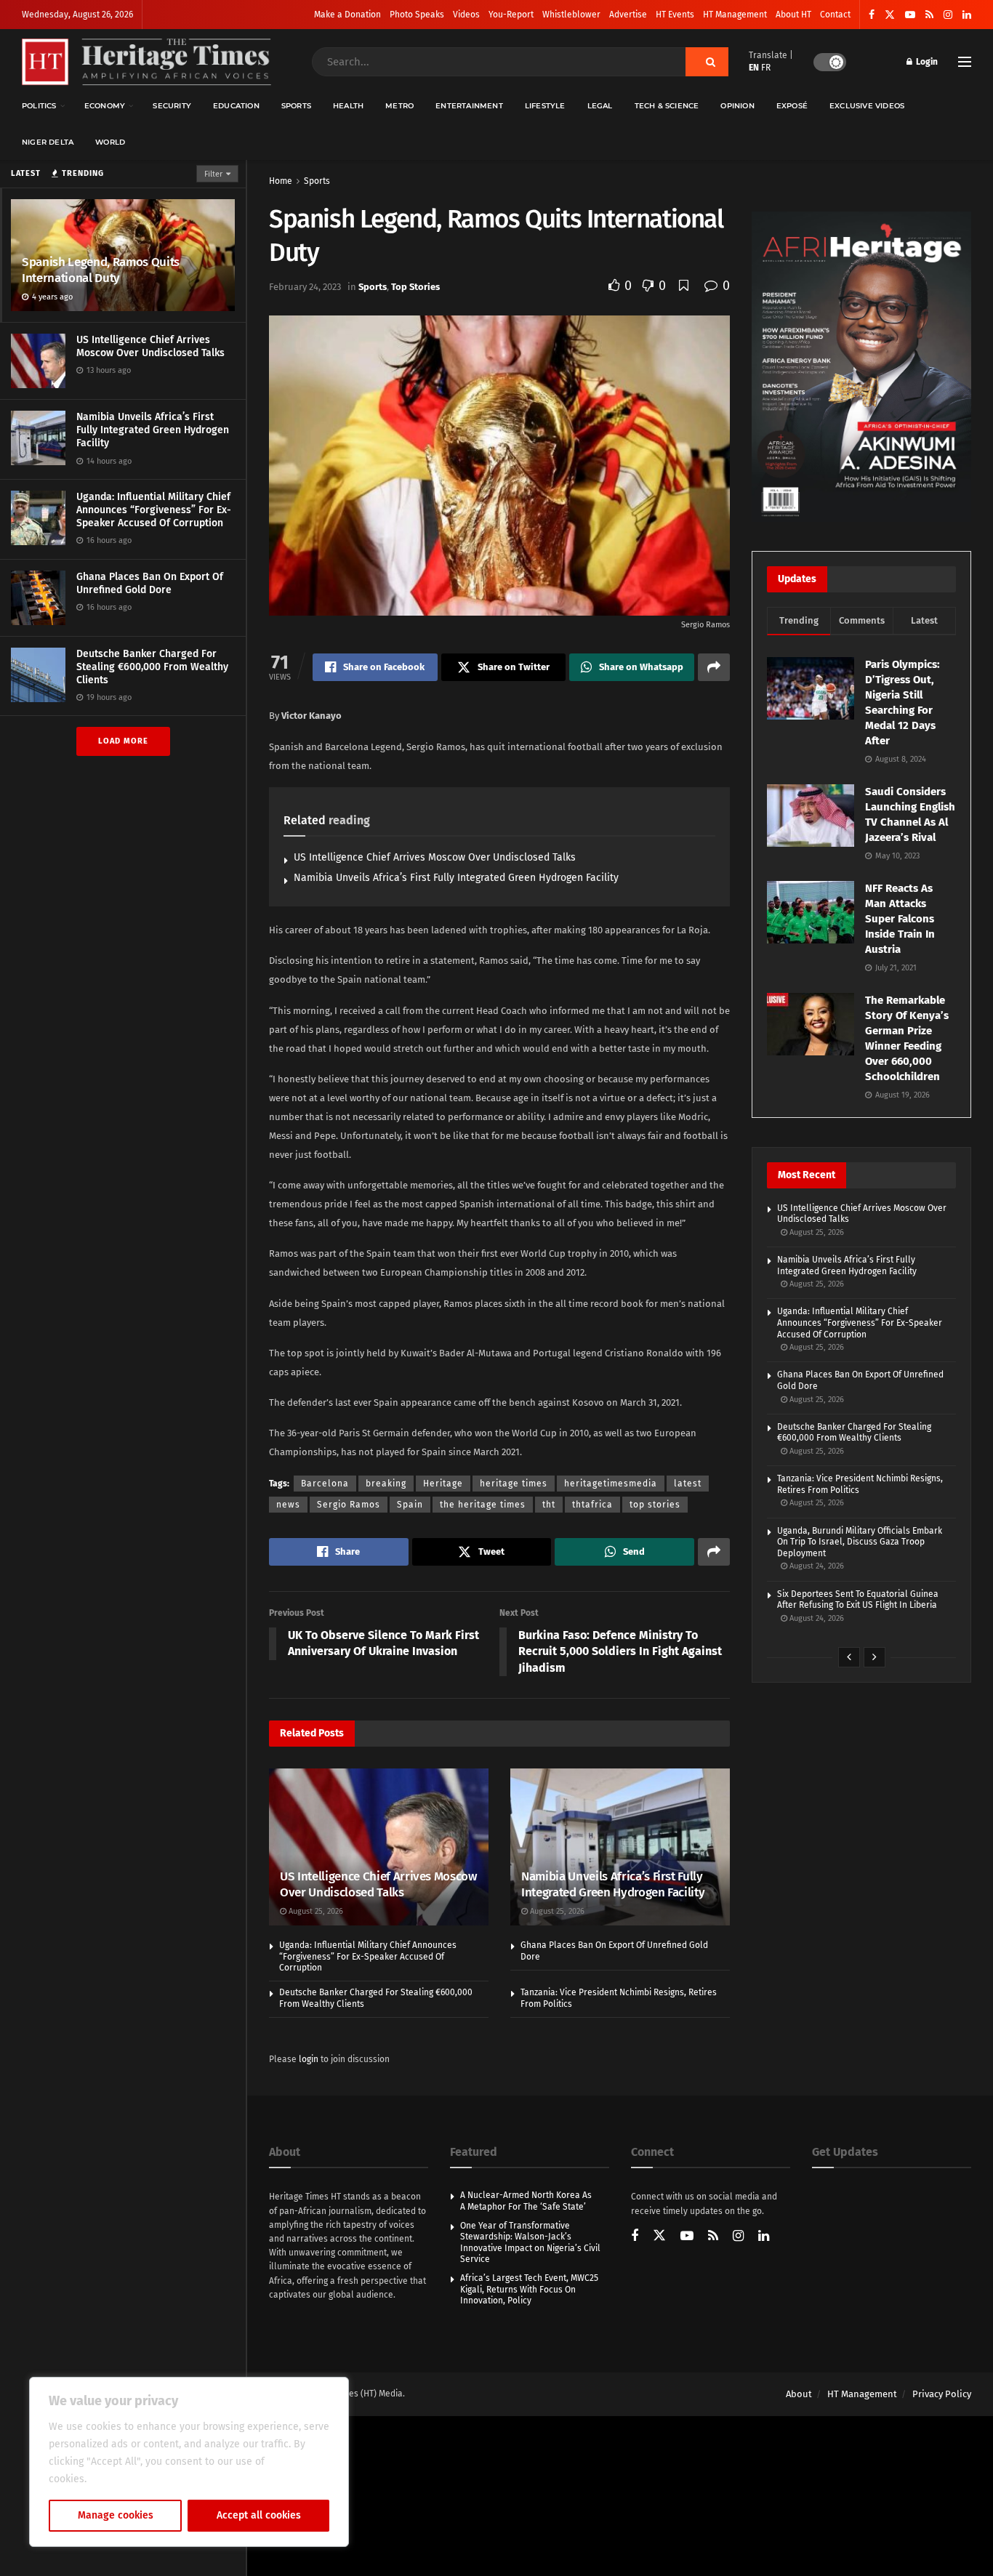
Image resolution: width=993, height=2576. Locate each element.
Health (348, 106)
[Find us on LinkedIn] (967, 15)
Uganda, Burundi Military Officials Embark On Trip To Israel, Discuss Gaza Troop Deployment (860, 1542)
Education (236, 106)
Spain (410, 1505)
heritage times (514, 1484)
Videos (466, 15)
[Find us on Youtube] (910, 15)
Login (926, 62)
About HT (793, 15)
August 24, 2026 (816, 1566)
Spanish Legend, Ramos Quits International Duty (101, 270)
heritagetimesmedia (611, 1484)
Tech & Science (667, 106)
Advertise (628, 15)
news (288, 1505)
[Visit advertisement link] (861, 367)
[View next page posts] (875, 1657)
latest (688, 1484)
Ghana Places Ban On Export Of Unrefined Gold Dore (150, 583)
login (309, 2059)
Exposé (792, 106)
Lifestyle (545, 106)
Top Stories (415, 287)
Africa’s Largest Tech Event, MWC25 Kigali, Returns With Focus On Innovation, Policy (529, 2289)
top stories (655, 1505)
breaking (386, 1484)
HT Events (675, 15)
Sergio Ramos (349, 1505)
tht (549, 1505)
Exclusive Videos (867, 106)
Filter (213, 174)
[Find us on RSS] (929, 15)
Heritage (443, 1484)
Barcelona (325, 1484)
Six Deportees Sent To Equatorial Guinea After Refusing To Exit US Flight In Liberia (858, 1600)
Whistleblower (571, 15)
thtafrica (592, 1505)
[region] (189, 2462)
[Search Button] (707, 62)
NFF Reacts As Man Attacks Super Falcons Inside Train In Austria (900, 919)
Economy (105, 106)
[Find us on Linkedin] (764, 2237)
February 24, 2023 (305, 287)
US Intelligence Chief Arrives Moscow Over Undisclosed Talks (150, 346)
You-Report (511, 15)
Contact (835, 15)
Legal (600, 106)
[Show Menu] (965, 62)
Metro (399, 106)
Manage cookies (116, 2515)
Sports (296, 106)
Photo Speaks (417, 15)
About (799, 2394)
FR (766, 68)
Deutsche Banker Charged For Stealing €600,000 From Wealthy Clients (152, 667)
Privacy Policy (942, 2394)
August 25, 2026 (315, 1911)
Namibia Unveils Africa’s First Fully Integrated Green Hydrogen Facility (153, 430)
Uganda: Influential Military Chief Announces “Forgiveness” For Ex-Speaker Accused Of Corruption (154, 510)
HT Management (735, 15)
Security (172, 106)
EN (754, 68)
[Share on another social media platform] (714, 667)
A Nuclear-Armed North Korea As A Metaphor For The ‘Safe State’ (526, 2201)
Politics (39, 106)
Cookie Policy (121, 2479)
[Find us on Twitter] (890, 15)
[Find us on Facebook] (872, 15)
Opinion (737, 106)
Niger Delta (48, 142)
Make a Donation (347, 15)
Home (281, 181)
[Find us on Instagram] (948, 15)
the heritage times (483, 1505)
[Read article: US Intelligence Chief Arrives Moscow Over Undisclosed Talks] (379, 1847)
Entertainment (469, 106)
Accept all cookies (259, 2515)
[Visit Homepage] (146, 62)
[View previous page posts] (849, 1657)
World (110, 142)
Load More (123, 741)
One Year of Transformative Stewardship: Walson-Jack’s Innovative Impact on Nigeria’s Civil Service (530, 2243)
